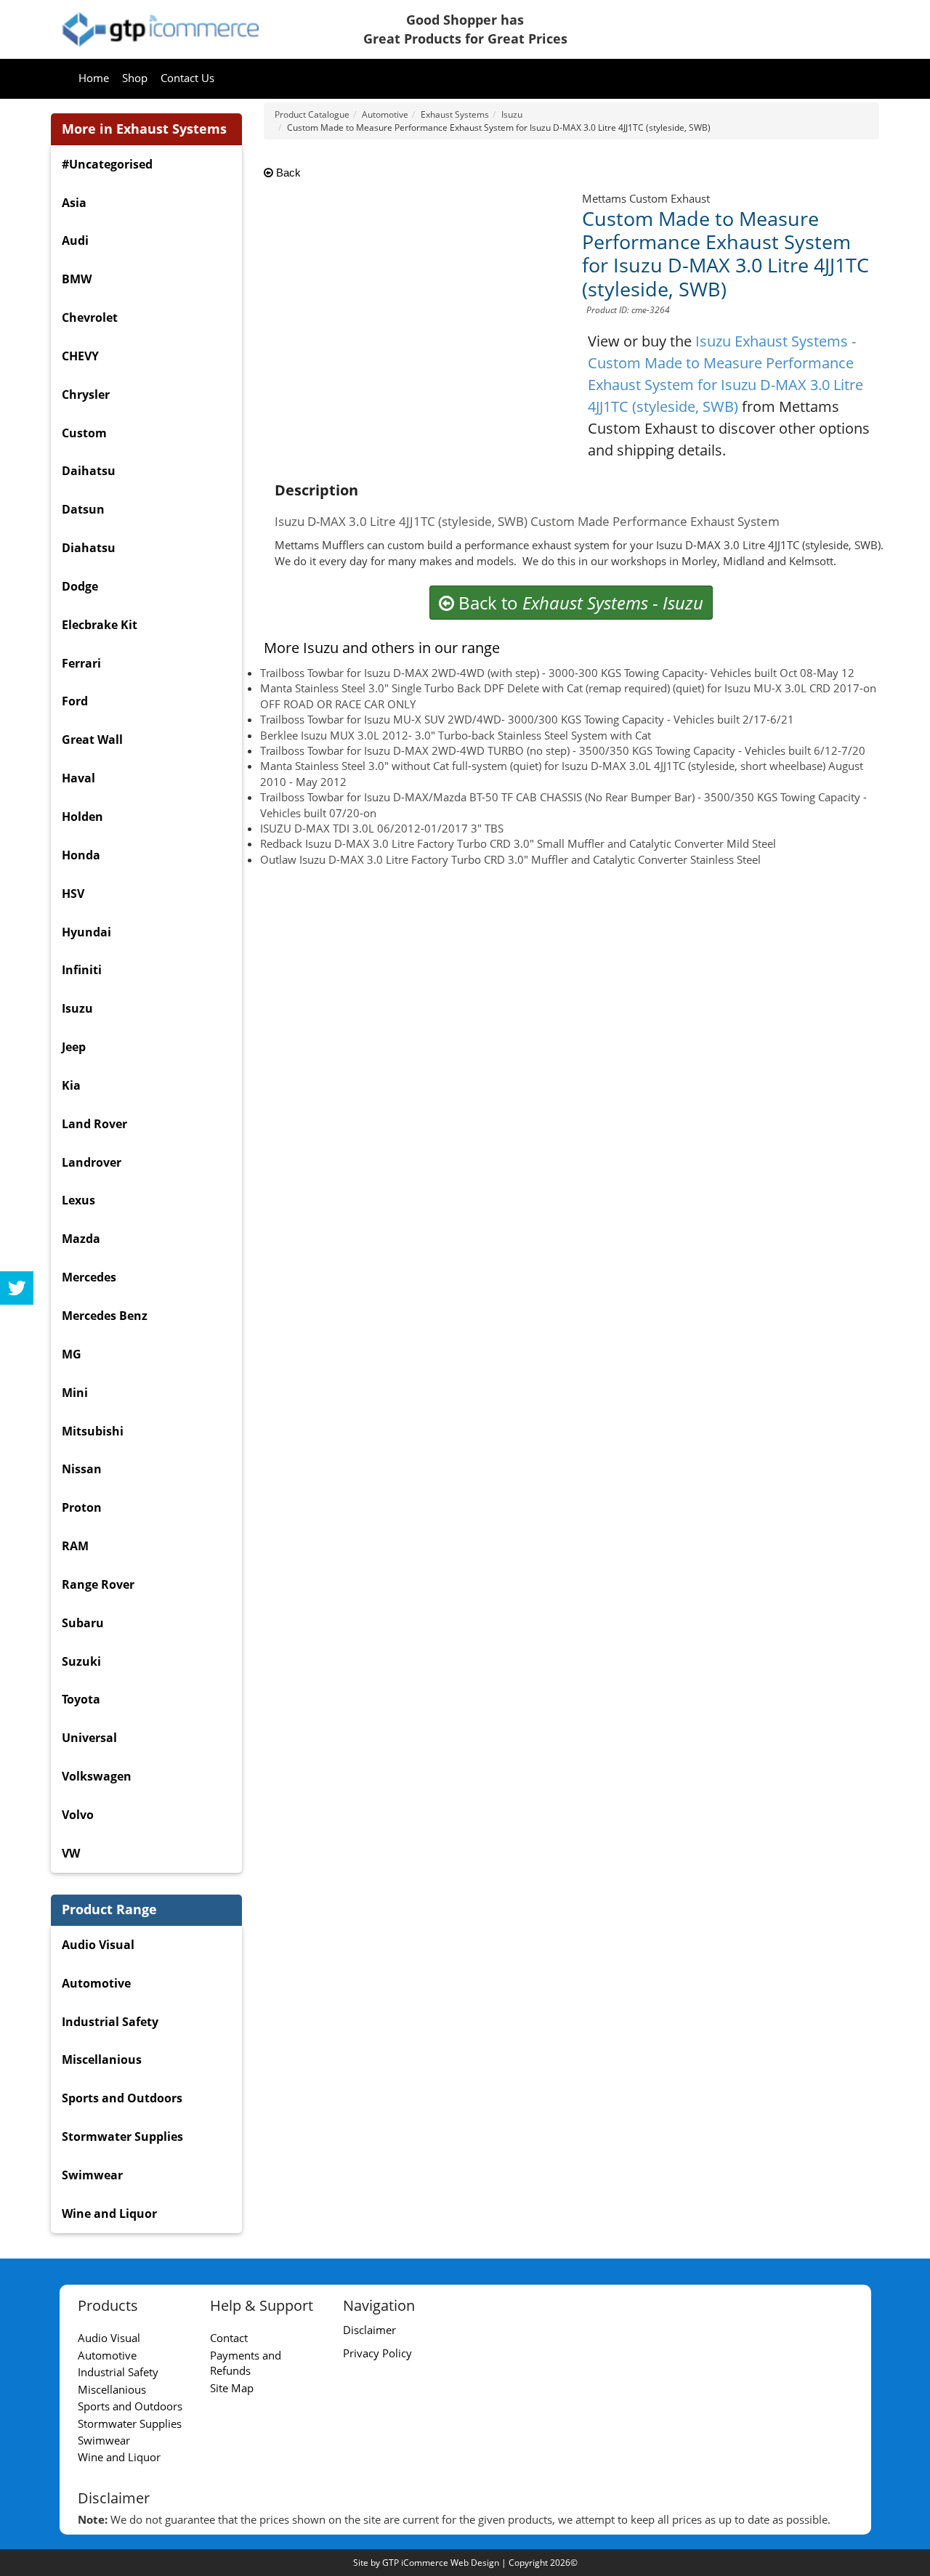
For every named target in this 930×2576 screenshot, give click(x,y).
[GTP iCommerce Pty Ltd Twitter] (17, 1288)
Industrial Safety (110, 2022)
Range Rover (98, 1584)
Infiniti (82, 970)
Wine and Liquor (109, 2214)
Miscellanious (102, 2059)
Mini (75, 1393)
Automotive (96, 1983)
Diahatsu (89, 548)
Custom (84, 433)
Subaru (83, 1623)
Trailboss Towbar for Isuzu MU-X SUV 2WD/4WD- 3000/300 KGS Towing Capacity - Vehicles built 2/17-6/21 (527, 719)
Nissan (82, 1469)
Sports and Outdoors (122, 2098)
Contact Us (187, 78)
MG (72, 1354)
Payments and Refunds (246, 2363)
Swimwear (92, 2175)
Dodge (80, 586)
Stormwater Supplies (122, 2136)
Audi (75, 240)
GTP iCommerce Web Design (441, 2563)
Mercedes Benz (105, 1316)
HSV (73, 894)
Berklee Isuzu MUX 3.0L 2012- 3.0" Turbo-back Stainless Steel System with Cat (456, 735)
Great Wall (92, 740)
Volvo (78, 1815)
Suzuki (81, 1661)
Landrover (92, 1162)
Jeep (74, 1047)
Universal (89, 1738)
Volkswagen (97, 1776)
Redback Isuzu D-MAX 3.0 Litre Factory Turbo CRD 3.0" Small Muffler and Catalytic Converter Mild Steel (518, 843)
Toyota (81, 1699)
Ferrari (81, 663)
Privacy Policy (377, 2353)
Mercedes (89, 1277)
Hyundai (86, 932)
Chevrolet (90, 317)
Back (287, 173)
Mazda (81, 1239)
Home (94, 78)
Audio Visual (98, 1945)
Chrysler (86, 394)
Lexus (78, 1200)
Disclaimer (369, 2330)
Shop (135, 78)
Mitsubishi (93, 1431)
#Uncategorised (107, 164)
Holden (82, 817)
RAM (75, 1546)
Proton (82, 1507)
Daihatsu (89, 471)
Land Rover (94, 1124)
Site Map (232, 2388)
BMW (77, 279)
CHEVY (80, 356)
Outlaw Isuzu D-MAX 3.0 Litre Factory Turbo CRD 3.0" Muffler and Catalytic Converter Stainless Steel (510, 859)
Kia (71, 1085)
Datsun (83, 509)
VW (71, 1853)
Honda (81, 855)
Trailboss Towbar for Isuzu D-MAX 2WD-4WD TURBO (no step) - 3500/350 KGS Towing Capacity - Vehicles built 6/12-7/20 (563, 750)
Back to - (579, 603)
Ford (75, 701)
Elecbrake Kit (100, 625)
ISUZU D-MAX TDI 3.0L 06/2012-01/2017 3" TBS (382, 828)
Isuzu (77, 1008)
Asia (74, 203)
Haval (78, 778)
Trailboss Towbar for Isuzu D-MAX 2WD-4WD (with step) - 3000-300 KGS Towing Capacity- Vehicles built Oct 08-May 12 (557, 673)
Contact (229, 2338)
